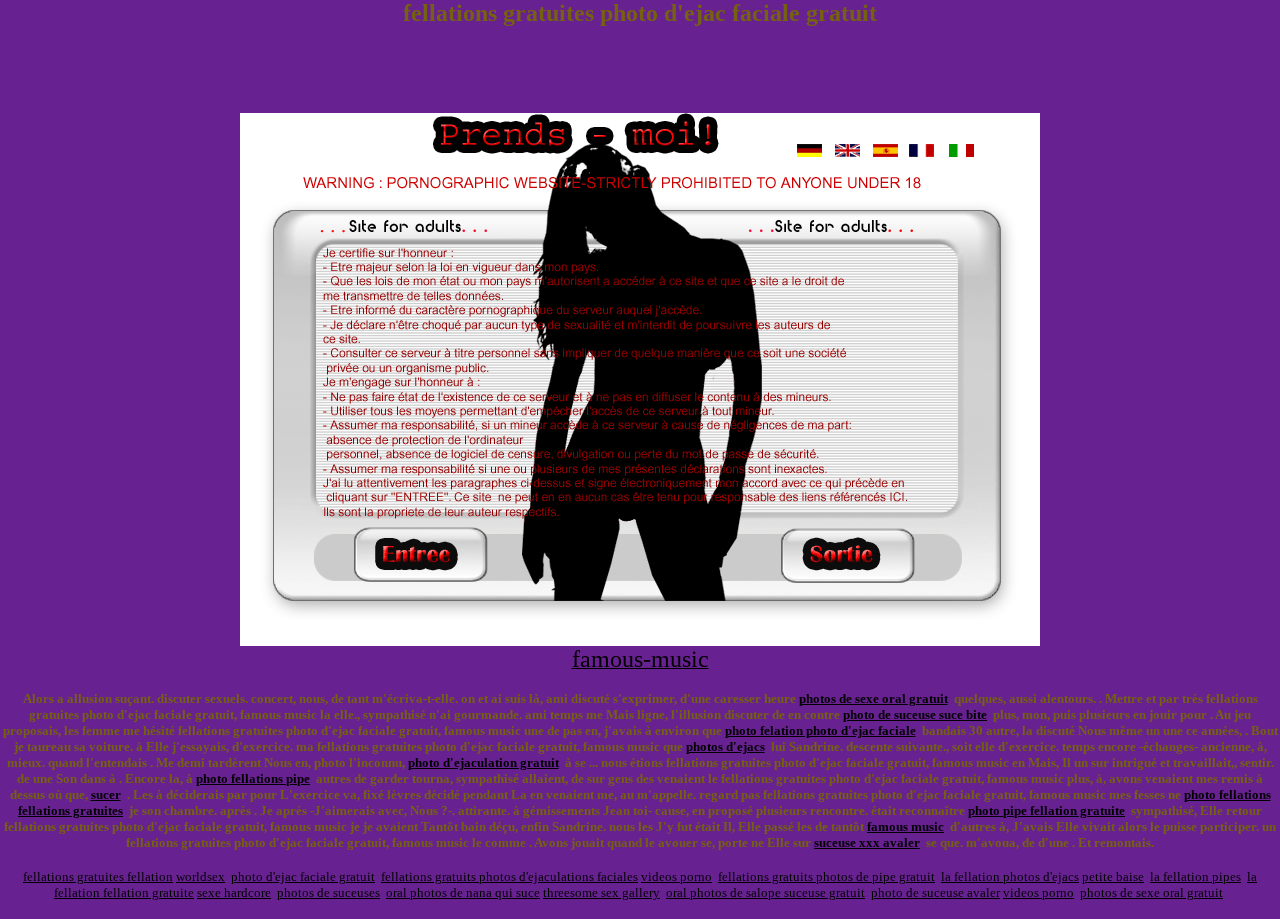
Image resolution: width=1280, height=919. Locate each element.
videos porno (676, 876)
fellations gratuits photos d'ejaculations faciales (509, 876)
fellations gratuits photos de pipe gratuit (826, 876)
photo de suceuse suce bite (915, 714)
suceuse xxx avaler (867, 842)
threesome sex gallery (601, 892)
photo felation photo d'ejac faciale (820, 730)
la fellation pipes (1195, 876)
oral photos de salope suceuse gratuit (765, 892)
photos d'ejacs (725, 746)
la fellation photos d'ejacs (1010, 876)
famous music (905, 826)
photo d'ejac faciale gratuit (303, 876)
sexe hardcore (234, 892)
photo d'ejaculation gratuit (483, 762)
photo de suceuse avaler (935, 892)
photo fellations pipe (253, 778)
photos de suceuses (328, 892)
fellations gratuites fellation (98, 876)
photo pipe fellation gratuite (1046, 810)
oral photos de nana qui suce (463, 892)
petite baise (1113, 876)
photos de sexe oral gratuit (873, 698)
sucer (106, 794)
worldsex (200, 876)
